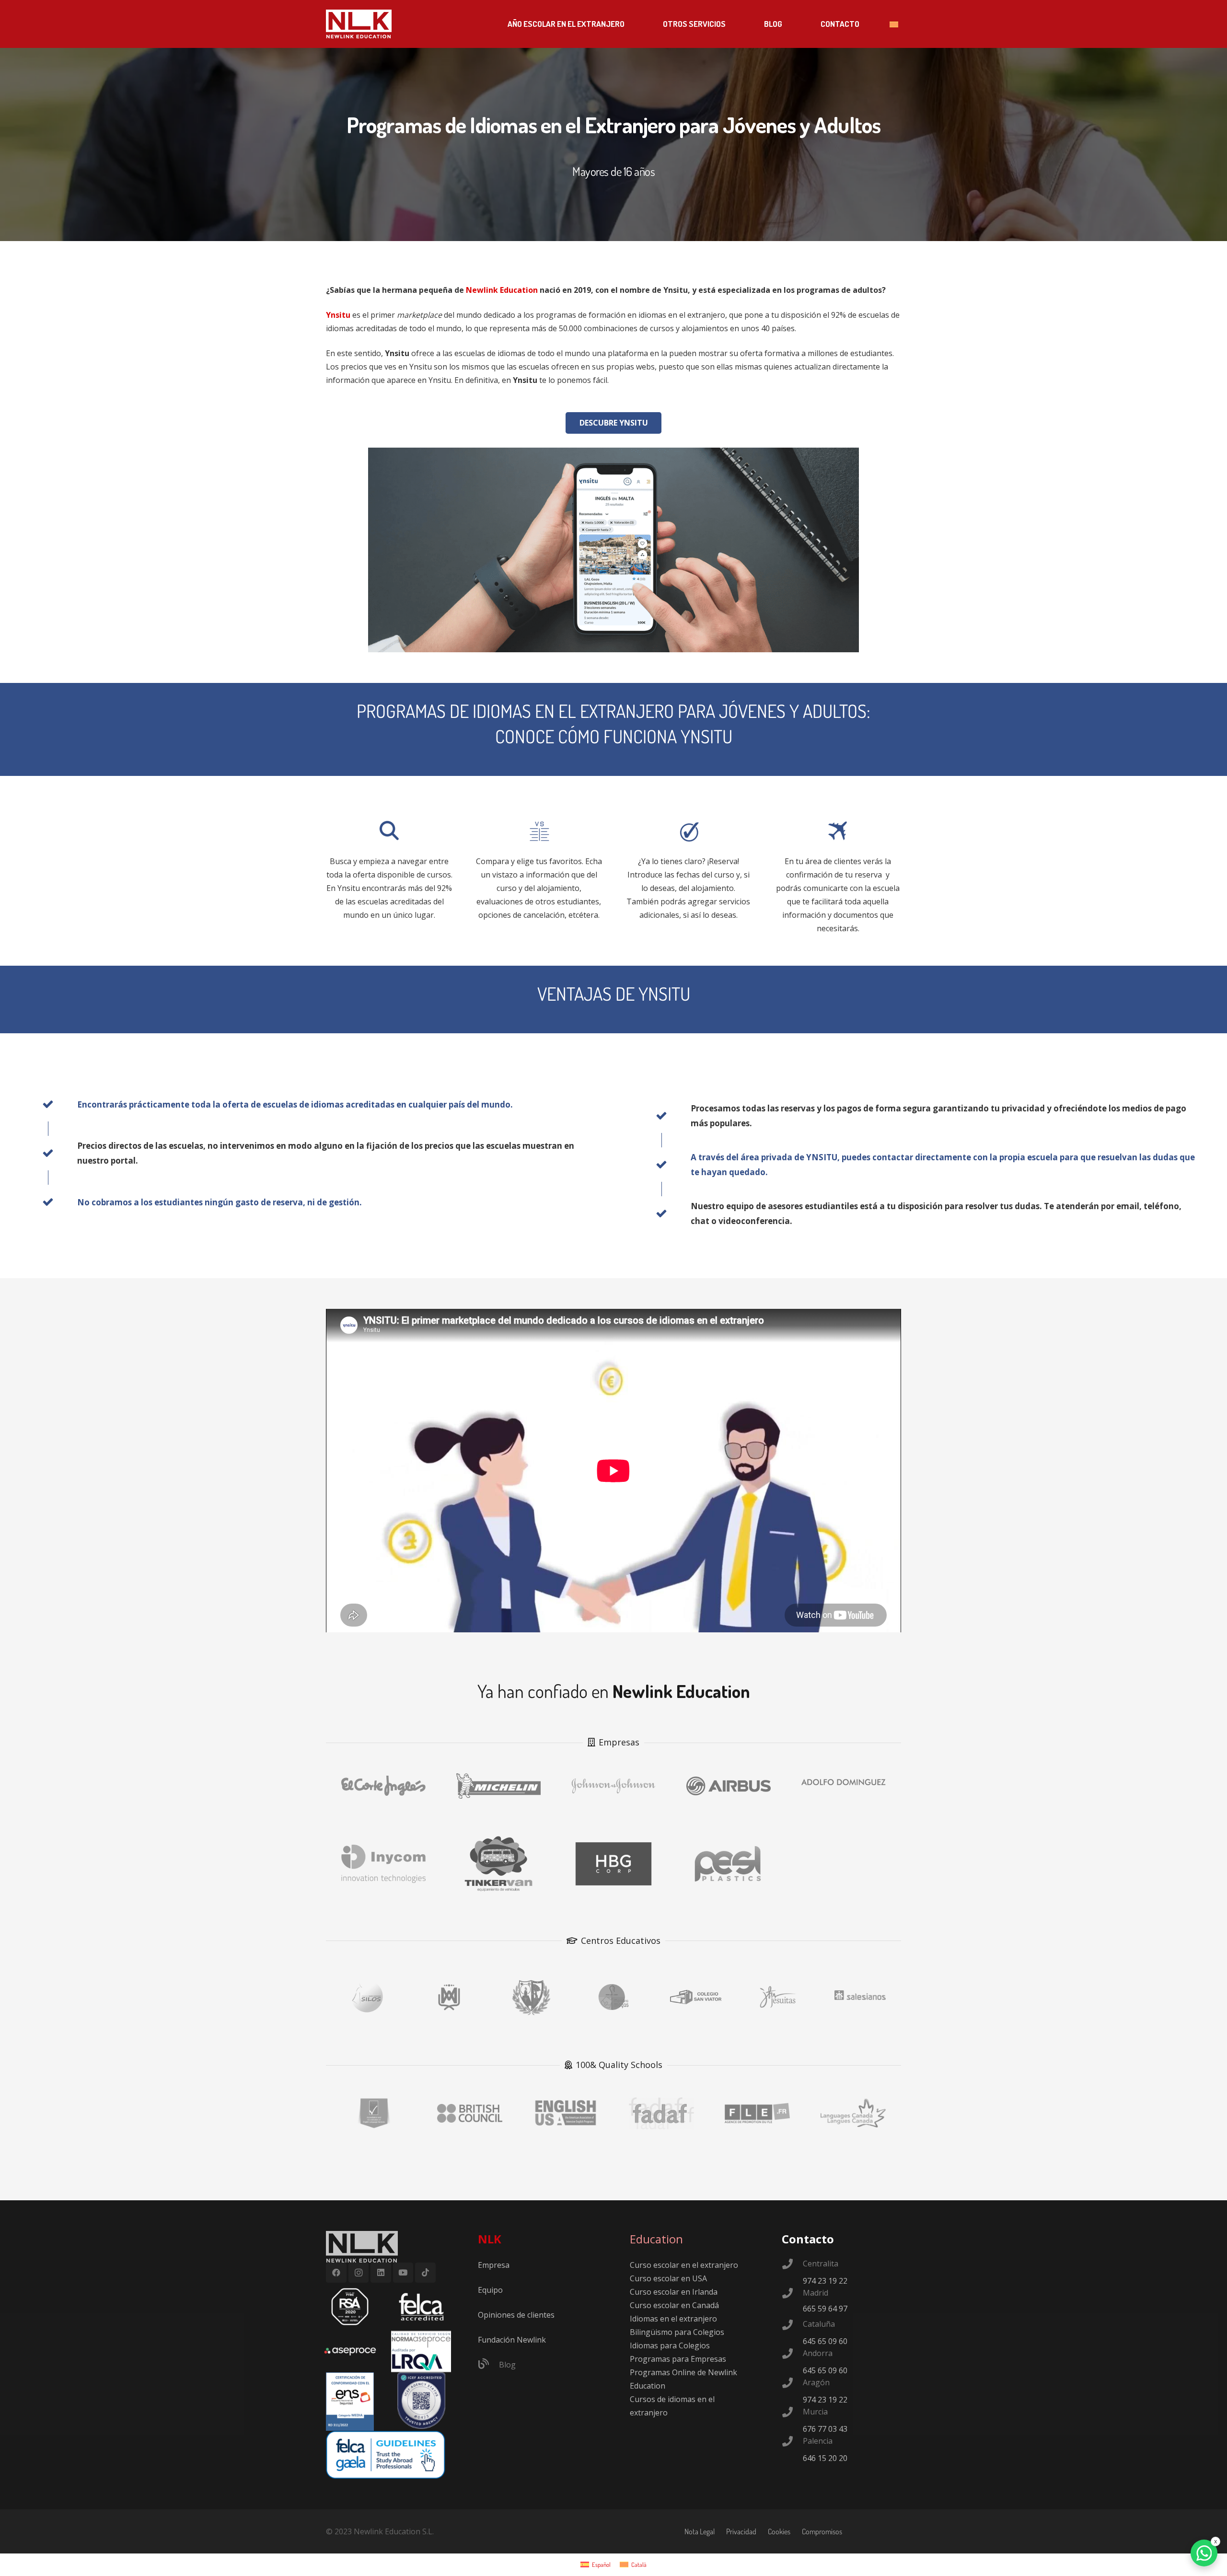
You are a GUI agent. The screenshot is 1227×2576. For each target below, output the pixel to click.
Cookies (779, 2531)
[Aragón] (792, 2384)
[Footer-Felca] (421, 2307)
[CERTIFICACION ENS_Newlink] (350, 2402)
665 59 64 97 (825, 2309)
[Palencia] (792, 2442)
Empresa (494, 2265)
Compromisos (822, 2531)
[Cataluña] (792, 2326)
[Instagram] (359, 2273)
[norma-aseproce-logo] (421, 2351)
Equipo (490, 2290)
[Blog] (488, 2365)
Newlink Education (502, 290)
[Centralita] (792, 2265)
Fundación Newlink (512, 2340)
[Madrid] (792, 2294)
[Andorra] (792, 2355)
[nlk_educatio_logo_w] (359, 24)
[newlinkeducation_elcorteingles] (383, 1782)
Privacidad (741, 2531)
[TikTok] (425, 2273)
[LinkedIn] (381, 2273)
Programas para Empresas (678, 2359)
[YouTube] (403, 2273)
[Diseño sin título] (350, 2351)
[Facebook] (336, 2273)
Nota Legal (700, 2531)
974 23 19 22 (825, 2281)
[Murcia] (792, 2413)
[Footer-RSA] (350, 2307)
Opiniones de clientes (516, 2315)
